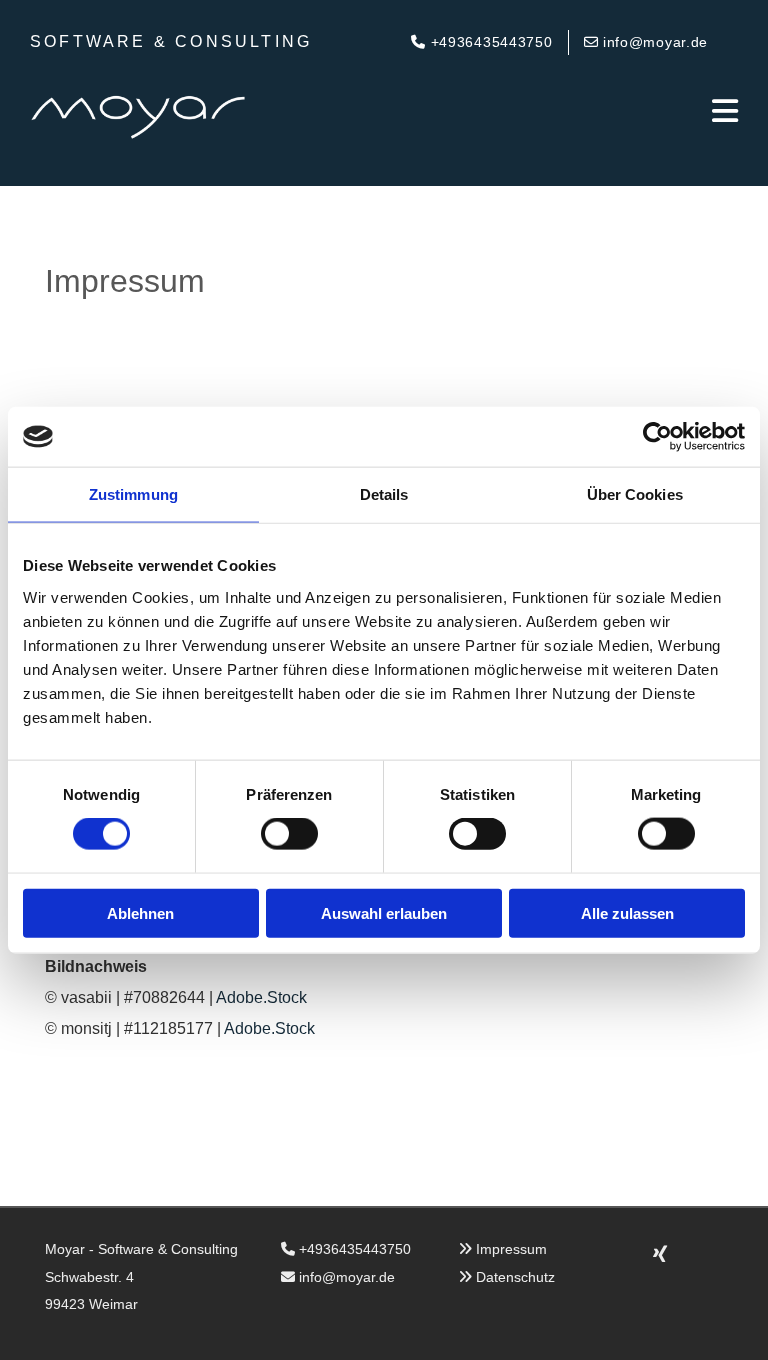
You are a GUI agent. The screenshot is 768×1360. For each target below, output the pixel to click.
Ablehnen (140, 912)
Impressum (511, 1249)
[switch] (289, 834)
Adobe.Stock (261, 997)
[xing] (660, 1253)
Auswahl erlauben (384, 912)
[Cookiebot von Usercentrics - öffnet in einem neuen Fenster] (657, 437)
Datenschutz (515, 1277)
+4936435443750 (355, 1249)
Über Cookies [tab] (635, 494)
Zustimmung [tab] (133, 494)
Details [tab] (384, 494)
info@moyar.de (347, 1277)
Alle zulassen (627, 912)
